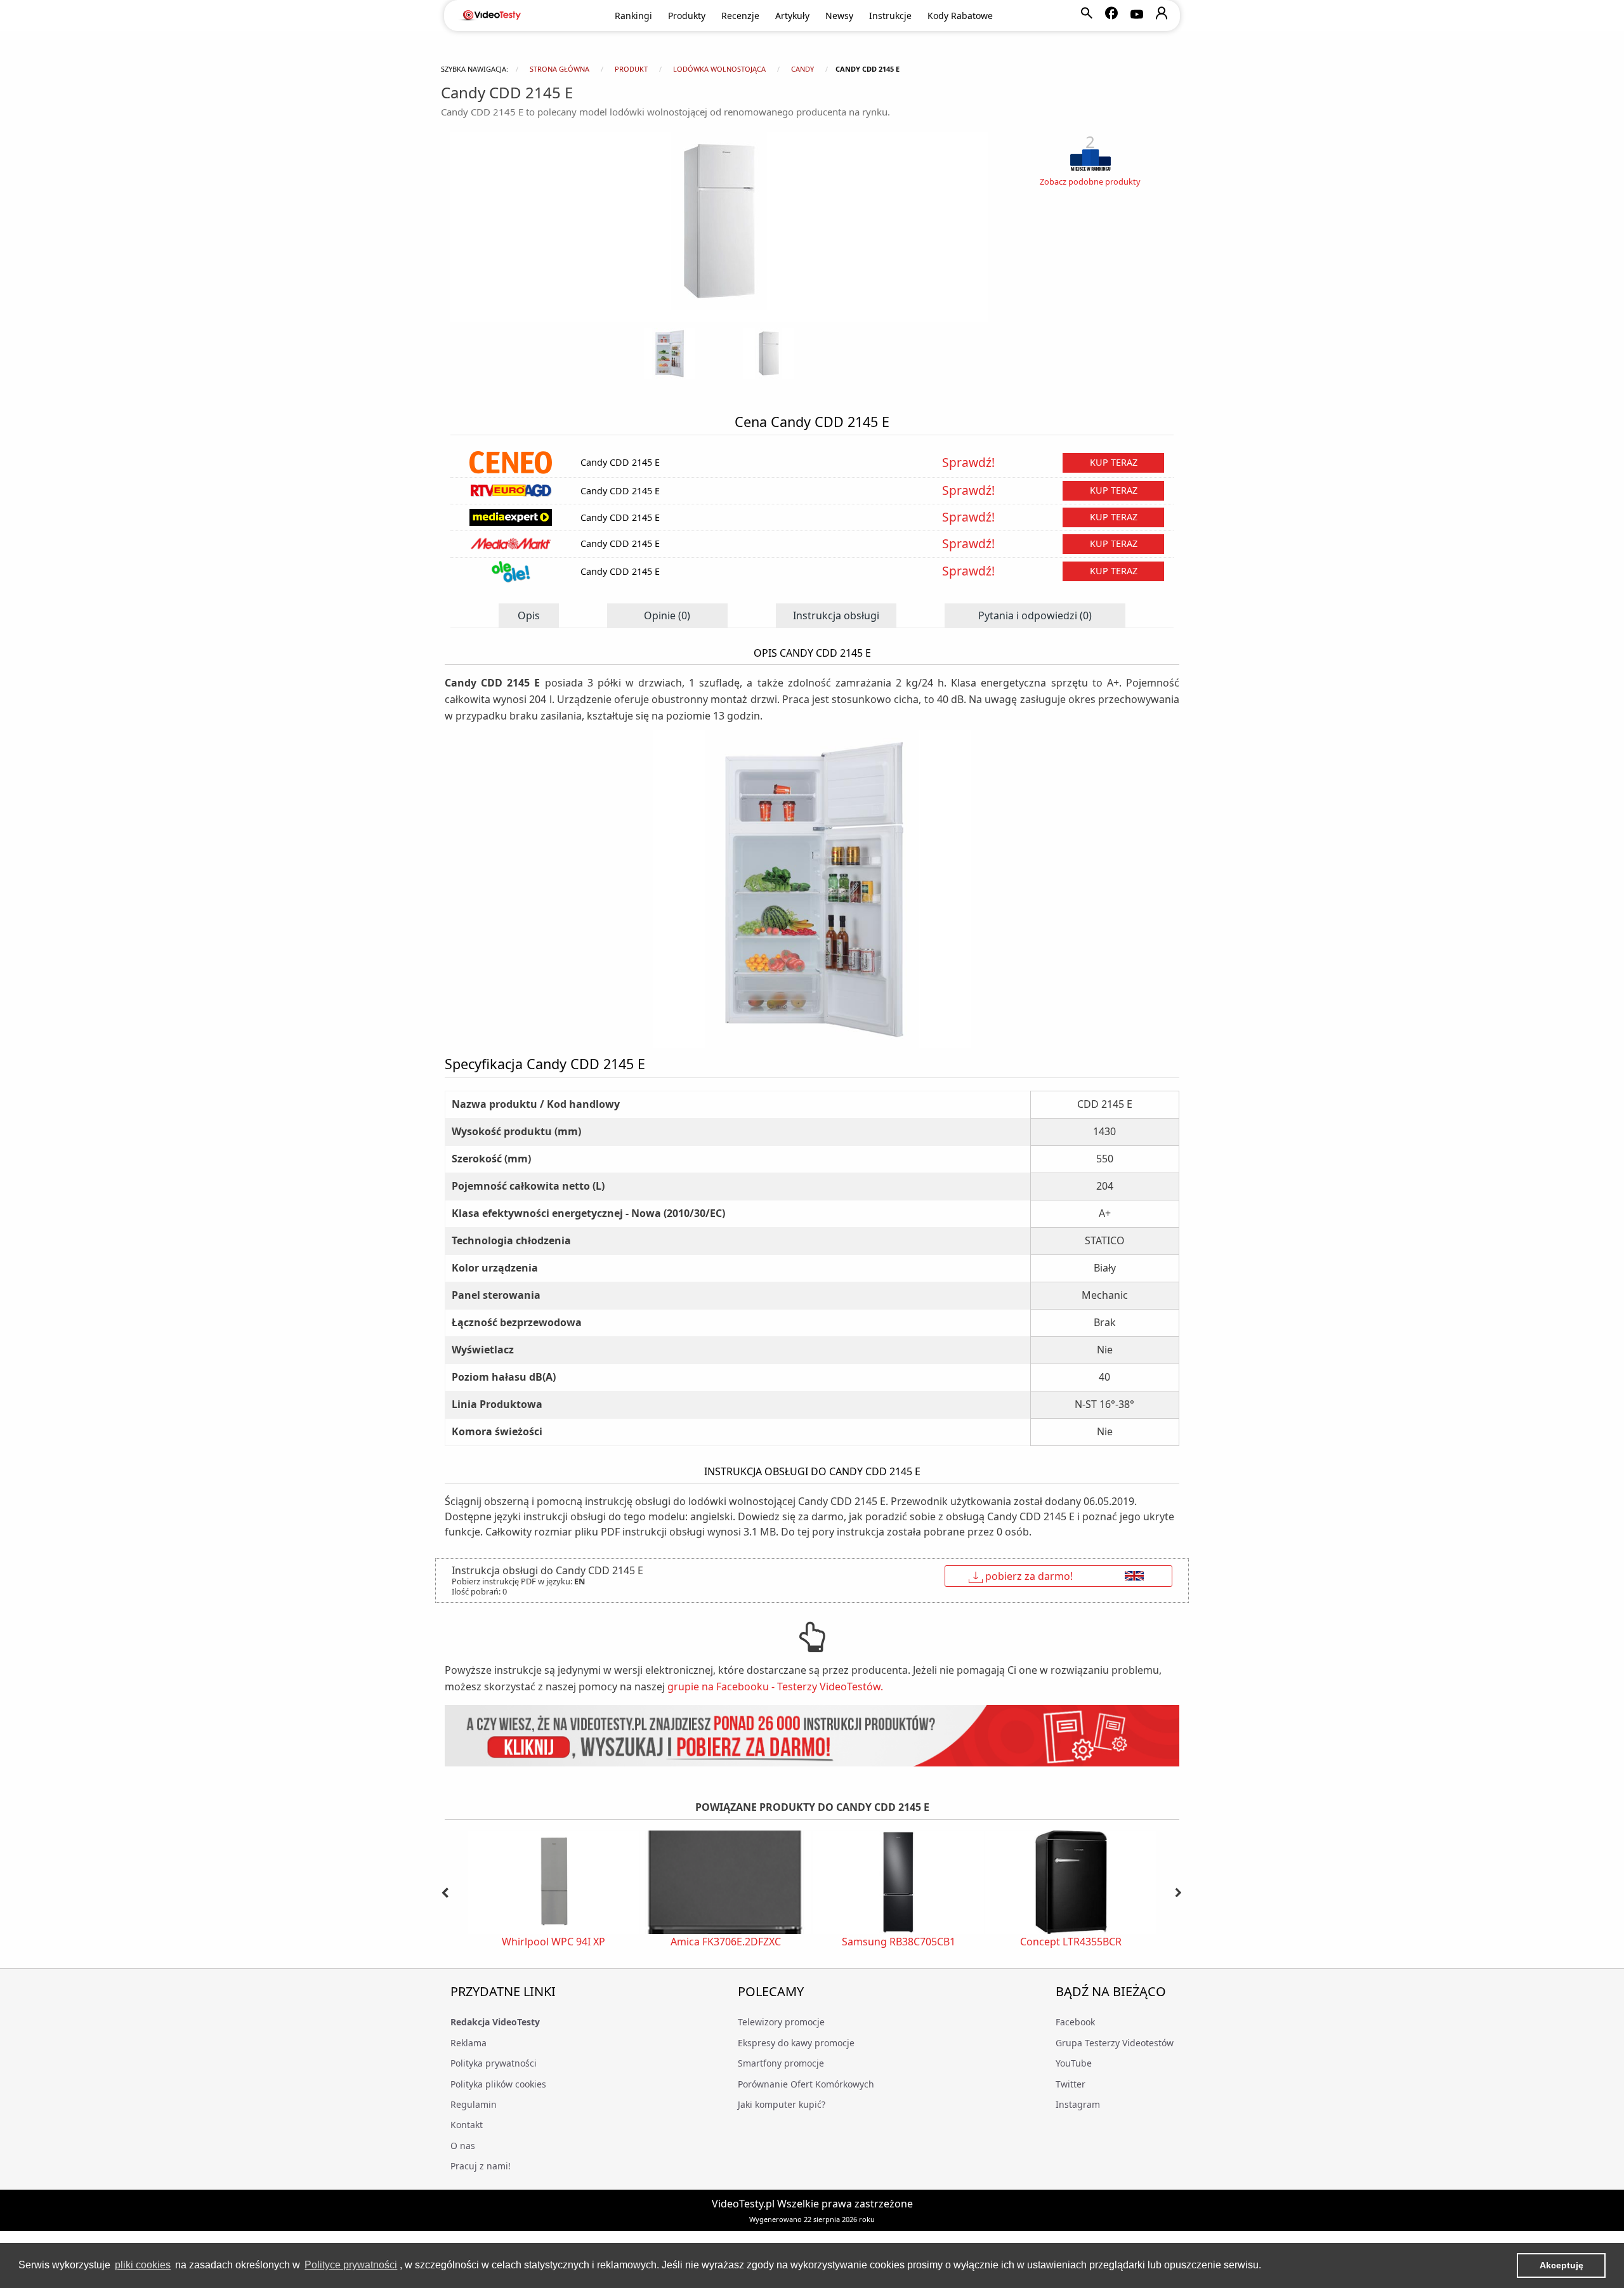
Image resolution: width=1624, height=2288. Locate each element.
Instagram (1078, 2104)
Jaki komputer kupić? (782, 2104)
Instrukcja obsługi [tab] (836, 615)
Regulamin (474, 2104)
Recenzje (740, 16)
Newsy (839, 16)
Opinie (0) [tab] (667, 615)
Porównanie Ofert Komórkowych (806, 2084)
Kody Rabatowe (960, 16)
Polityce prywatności (351, 2265)
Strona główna (560, 69)
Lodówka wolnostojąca (719, 69)
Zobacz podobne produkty (1090, 181)
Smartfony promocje (781, 2063)
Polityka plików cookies (498, 2084)
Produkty (687, 16)
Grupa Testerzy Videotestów (1115, 2043)
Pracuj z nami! (481, 2166)
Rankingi (633, 16)
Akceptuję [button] (1562, 2265)
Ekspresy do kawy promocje (796, 2043)
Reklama (468, 2043)
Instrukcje (890, 16)
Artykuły (792, 16)
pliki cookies (143, 2265)
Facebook (1075, 2022)
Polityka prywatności (494, 2063)
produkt (631, 69)
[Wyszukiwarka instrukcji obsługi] (812, 1736)
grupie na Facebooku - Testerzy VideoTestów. (775, 1686)
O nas (463, 2146)
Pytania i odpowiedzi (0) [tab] (1035, 615)
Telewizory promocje (781, 2022)
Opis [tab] (529, 615)
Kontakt (467, 2125)
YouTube (1074, 2063)
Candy (802, 69)
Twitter (1071, 2084)
